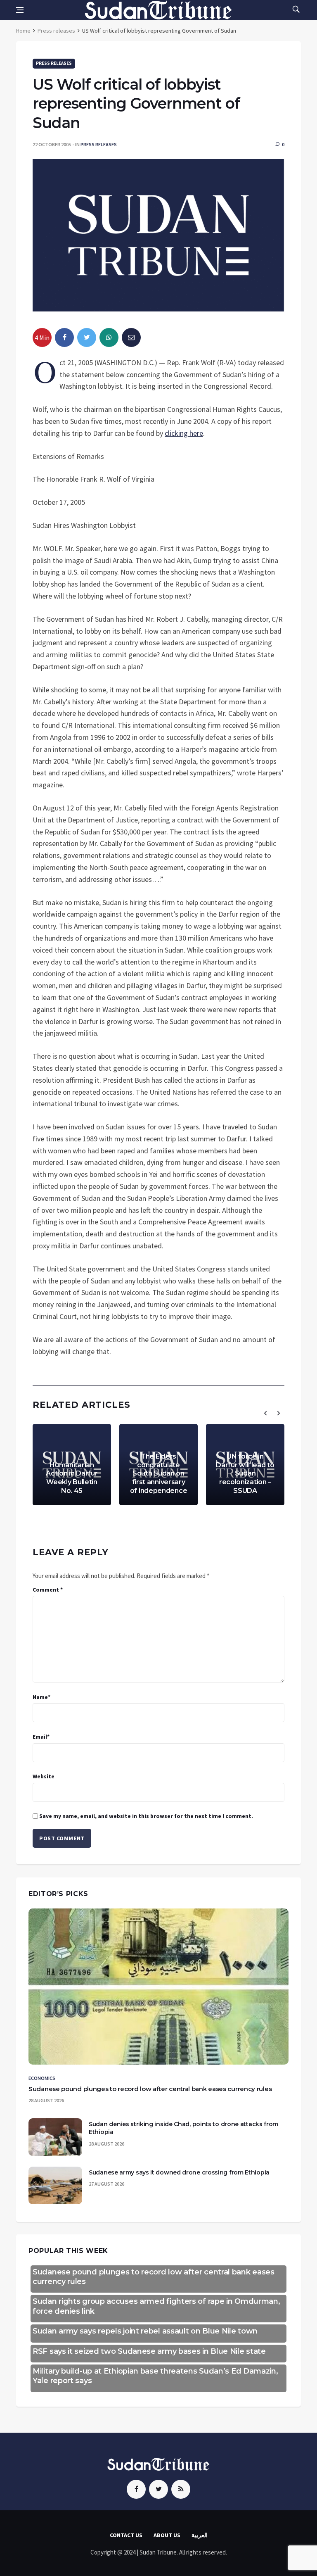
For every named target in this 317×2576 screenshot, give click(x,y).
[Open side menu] (20, 10)
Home (23, 31)
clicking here (184, 433)
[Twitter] (158, 2489)
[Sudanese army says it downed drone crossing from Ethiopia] (55, 2185)
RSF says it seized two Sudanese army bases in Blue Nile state (149, 2351)
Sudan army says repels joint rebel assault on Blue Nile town (145, 2331)
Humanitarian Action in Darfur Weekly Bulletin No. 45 (72, 1478)
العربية (200, 2535)
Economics (42, 2078)
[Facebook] (136, 2489)
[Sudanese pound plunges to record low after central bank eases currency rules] (158, 1987)
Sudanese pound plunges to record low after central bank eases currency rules (150, 2089)
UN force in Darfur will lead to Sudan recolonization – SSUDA (245, 1473)
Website (44, 1776)
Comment (48, 1590)
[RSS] (181, 2489)
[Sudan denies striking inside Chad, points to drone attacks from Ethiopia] (55, 2137)
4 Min (42, 337)
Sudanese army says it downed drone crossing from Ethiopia (179, 2172)
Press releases (56, 31)
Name (41, 1697)
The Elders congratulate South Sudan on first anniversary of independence (159, 1473)
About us (167, 2535)
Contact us (126, 2535)
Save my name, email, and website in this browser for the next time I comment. (146, 1816)
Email (41, 1737)
